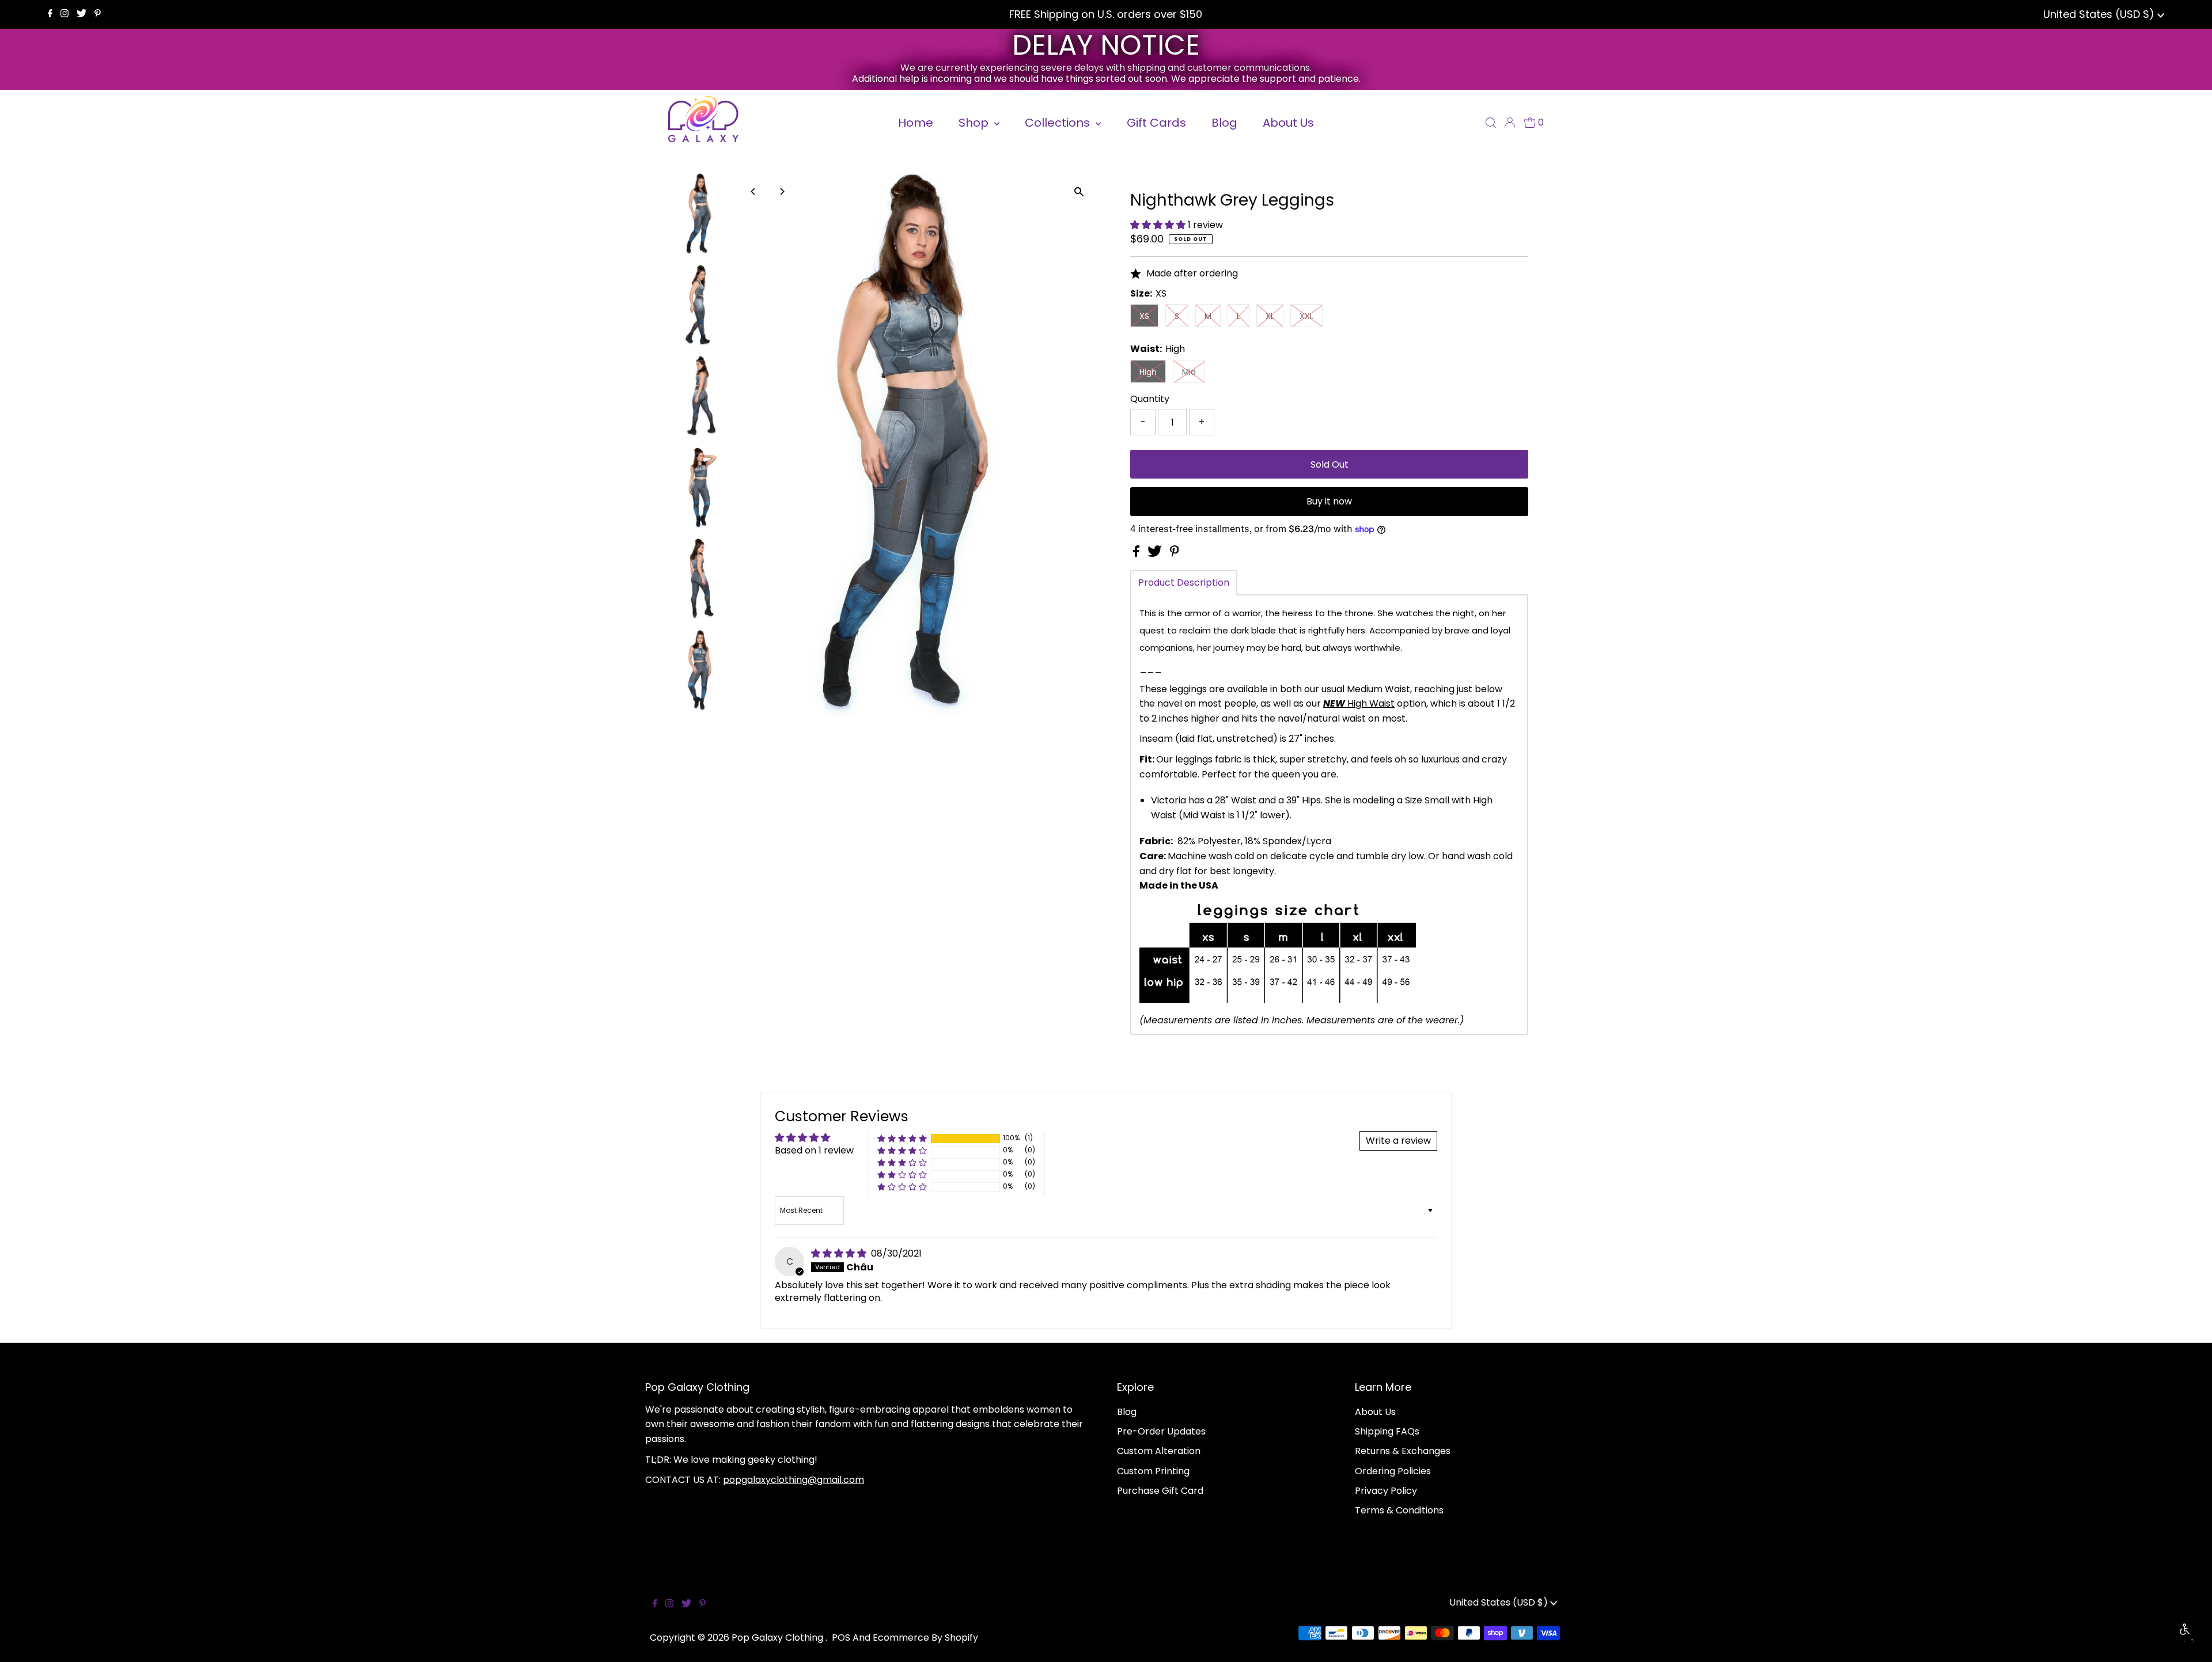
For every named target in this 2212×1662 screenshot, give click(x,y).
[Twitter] (82, 14)
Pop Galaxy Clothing (779, 1638)
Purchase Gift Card (1160, 1491)
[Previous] (753, 191)
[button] (1159, 225)
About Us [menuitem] (1288, 123)
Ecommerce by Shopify (925, 1638)
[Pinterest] (98, 14)
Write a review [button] (1398, 1141)
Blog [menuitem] (1224, 123)
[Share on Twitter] (1156, 554)
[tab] (1184, 583)
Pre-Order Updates (1161, 1431)
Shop (975, 123)
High (1148, 372)
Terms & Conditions (1399, 1510)
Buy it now (1329, 501)
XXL (1306, 316)
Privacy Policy (1386, 1491)
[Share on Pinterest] (1175, 554)
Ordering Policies (1393, 1471)
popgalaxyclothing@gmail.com (793, 1480)
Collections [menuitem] (1059, 123)
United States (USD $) (2100, 14)
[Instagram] (65, 14)
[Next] (781, 191)
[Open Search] (1491, 123)
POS (841, 1638)
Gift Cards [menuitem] (1156, 123)
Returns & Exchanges (1403, 1451)
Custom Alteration (1159, 1451)
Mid (1189, 372)
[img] (840, 1253)
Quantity (1150, 399)
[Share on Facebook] (1137, 554)
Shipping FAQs (1387, 1431)
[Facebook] (50, 14)
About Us (1375, 1412)
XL (1270, 316)
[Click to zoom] (1079, 191)
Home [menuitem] (916, 123)
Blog (1127, 1412)
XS (1144, 316)
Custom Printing (1153, 1471)
